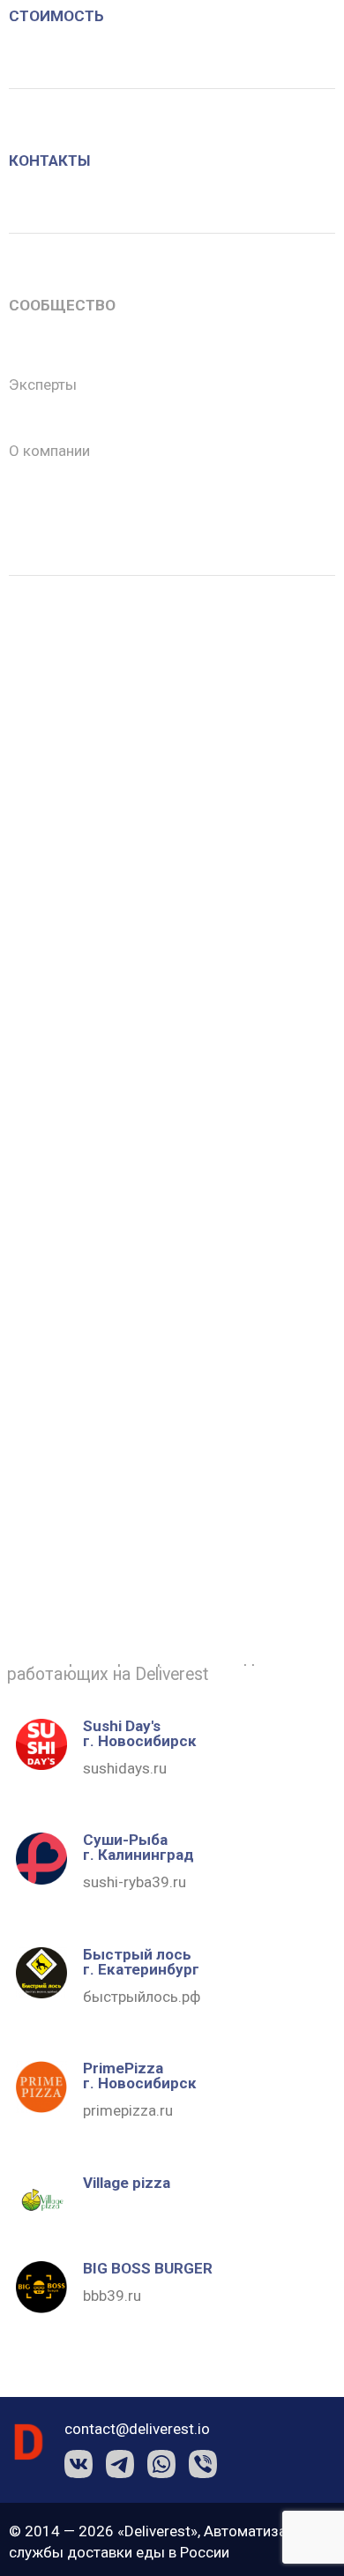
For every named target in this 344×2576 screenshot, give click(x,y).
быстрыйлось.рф (142, 1997)
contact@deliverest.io (137, 2429)
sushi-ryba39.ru (135, 1882)
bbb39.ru (112, 2296)
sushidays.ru (125, 1768)
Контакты (49, 161)
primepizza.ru (128, 2110)
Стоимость (56, 16)
